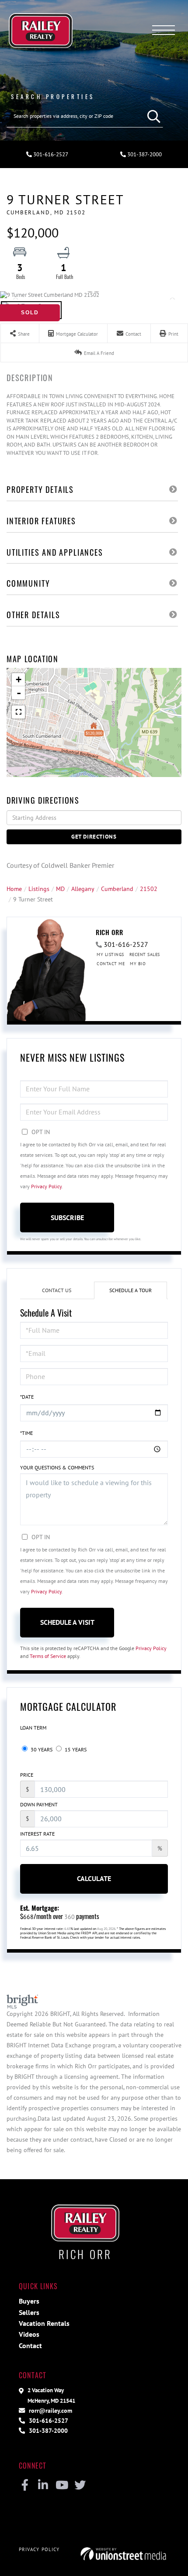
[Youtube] (61, 2486)
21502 (149, 889)
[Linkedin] (43, 2486)
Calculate (94, 1878)
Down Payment (39, 1804)
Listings (39, 889)
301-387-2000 (144, 154)
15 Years (75, 1749)
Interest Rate (37, 1834)
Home (14, 889)
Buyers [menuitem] (29, 2301)
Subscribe (67, 1217)
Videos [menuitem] (29, 2334)
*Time (26, 1433)
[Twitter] (80, 2486)
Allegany (83, 889)
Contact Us (57, 1290)
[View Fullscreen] (18, 712)
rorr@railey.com (50, 2410)
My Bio (138, 964)
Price (27, 1775)
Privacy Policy (46, 1186)
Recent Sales (145, 954)
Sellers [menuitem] (29, 2312)
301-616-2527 (50, 154)
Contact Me (111, 964)
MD (60, 889)
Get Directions (94, 837)
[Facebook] (25, 2486)
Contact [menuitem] (30, 2346)
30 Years (41, 1749)
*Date (27, 1397)
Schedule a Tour (131, 1290)
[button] (152, 116)
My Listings (110, 954)
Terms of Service (48, 1656)
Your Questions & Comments (57, 1467)
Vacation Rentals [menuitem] (44, 2323)
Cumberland (117, 889)
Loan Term (33, 1728)
